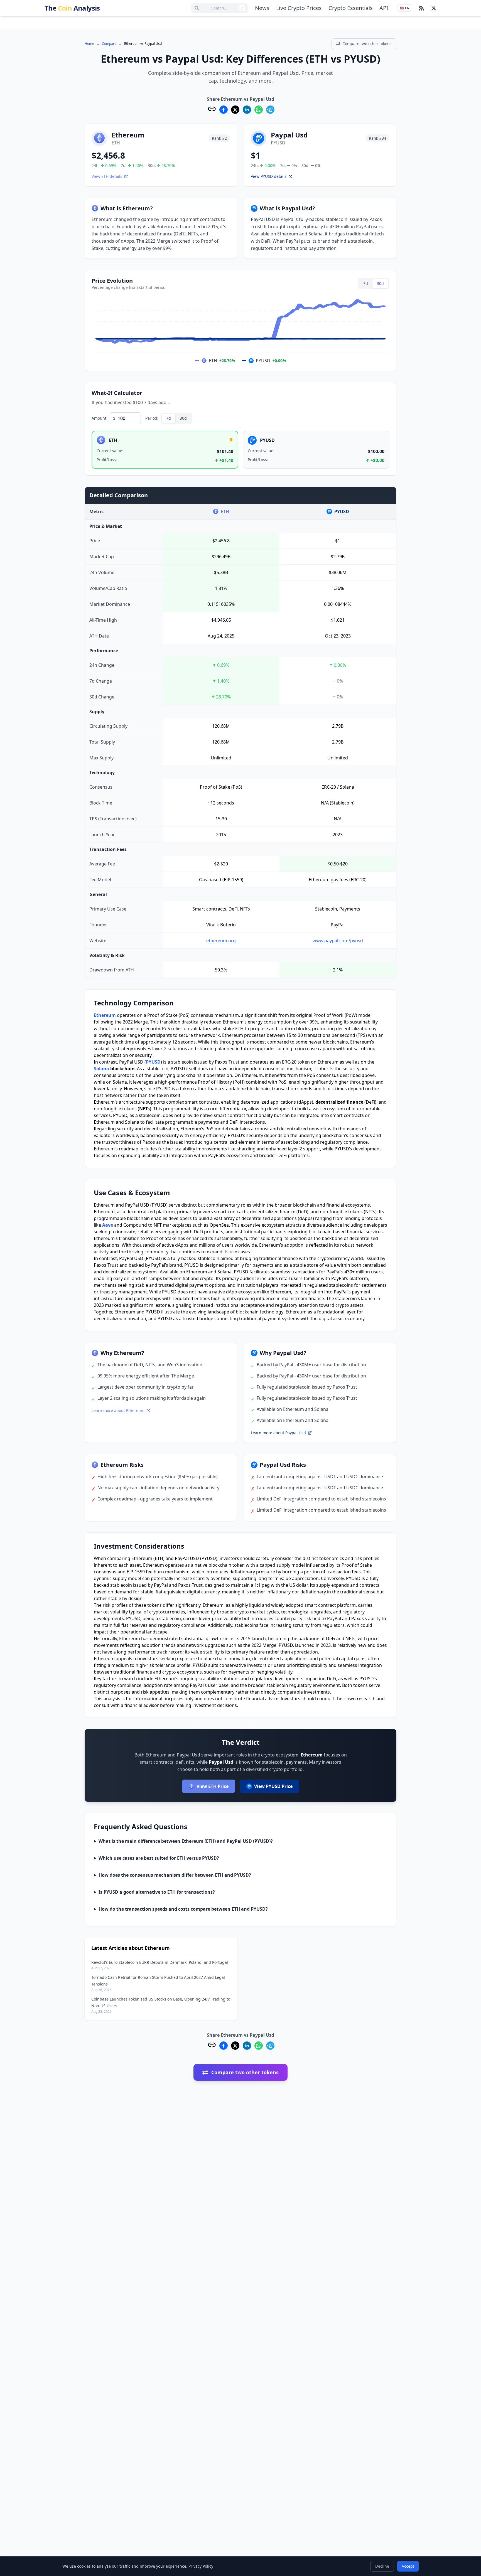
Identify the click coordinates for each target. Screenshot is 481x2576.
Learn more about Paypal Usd (278, 1433)
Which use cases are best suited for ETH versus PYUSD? (159, 1858)
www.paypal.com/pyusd (338, 941)
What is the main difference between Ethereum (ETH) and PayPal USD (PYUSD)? (186, 1841)
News (262, 8)
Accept (408, 2566)
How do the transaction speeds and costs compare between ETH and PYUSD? (183, 1909)
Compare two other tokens (367, 44)
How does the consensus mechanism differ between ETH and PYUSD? (175, 1875)
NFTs (144, 1109)
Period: (152, 418)
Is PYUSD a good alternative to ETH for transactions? (157, 1892)
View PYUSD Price (273, 1786)
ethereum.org (221, 941)
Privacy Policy (201, 2566)
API (384, 8)
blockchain (122, 1069)
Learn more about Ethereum (118, 1410)
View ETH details (107, 176)
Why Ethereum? (122, 1353)
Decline (382, 2566)
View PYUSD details (269, 176)
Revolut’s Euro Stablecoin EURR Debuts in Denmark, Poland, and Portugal (160, 1962)
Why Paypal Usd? (283, 1353)
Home (89, 44)
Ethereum (105, 1015)
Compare (109, 44)
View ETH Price (213, 1786)
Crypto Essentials (351, 8)
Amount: (100, 418)
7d (366, 283)
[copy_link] (212, 109)
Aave (108, 1225)
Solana (101, 1069)
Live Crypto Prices (299, 8)
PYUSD (153, 1062)
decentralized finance (339, 1102)
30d (380, 283)
